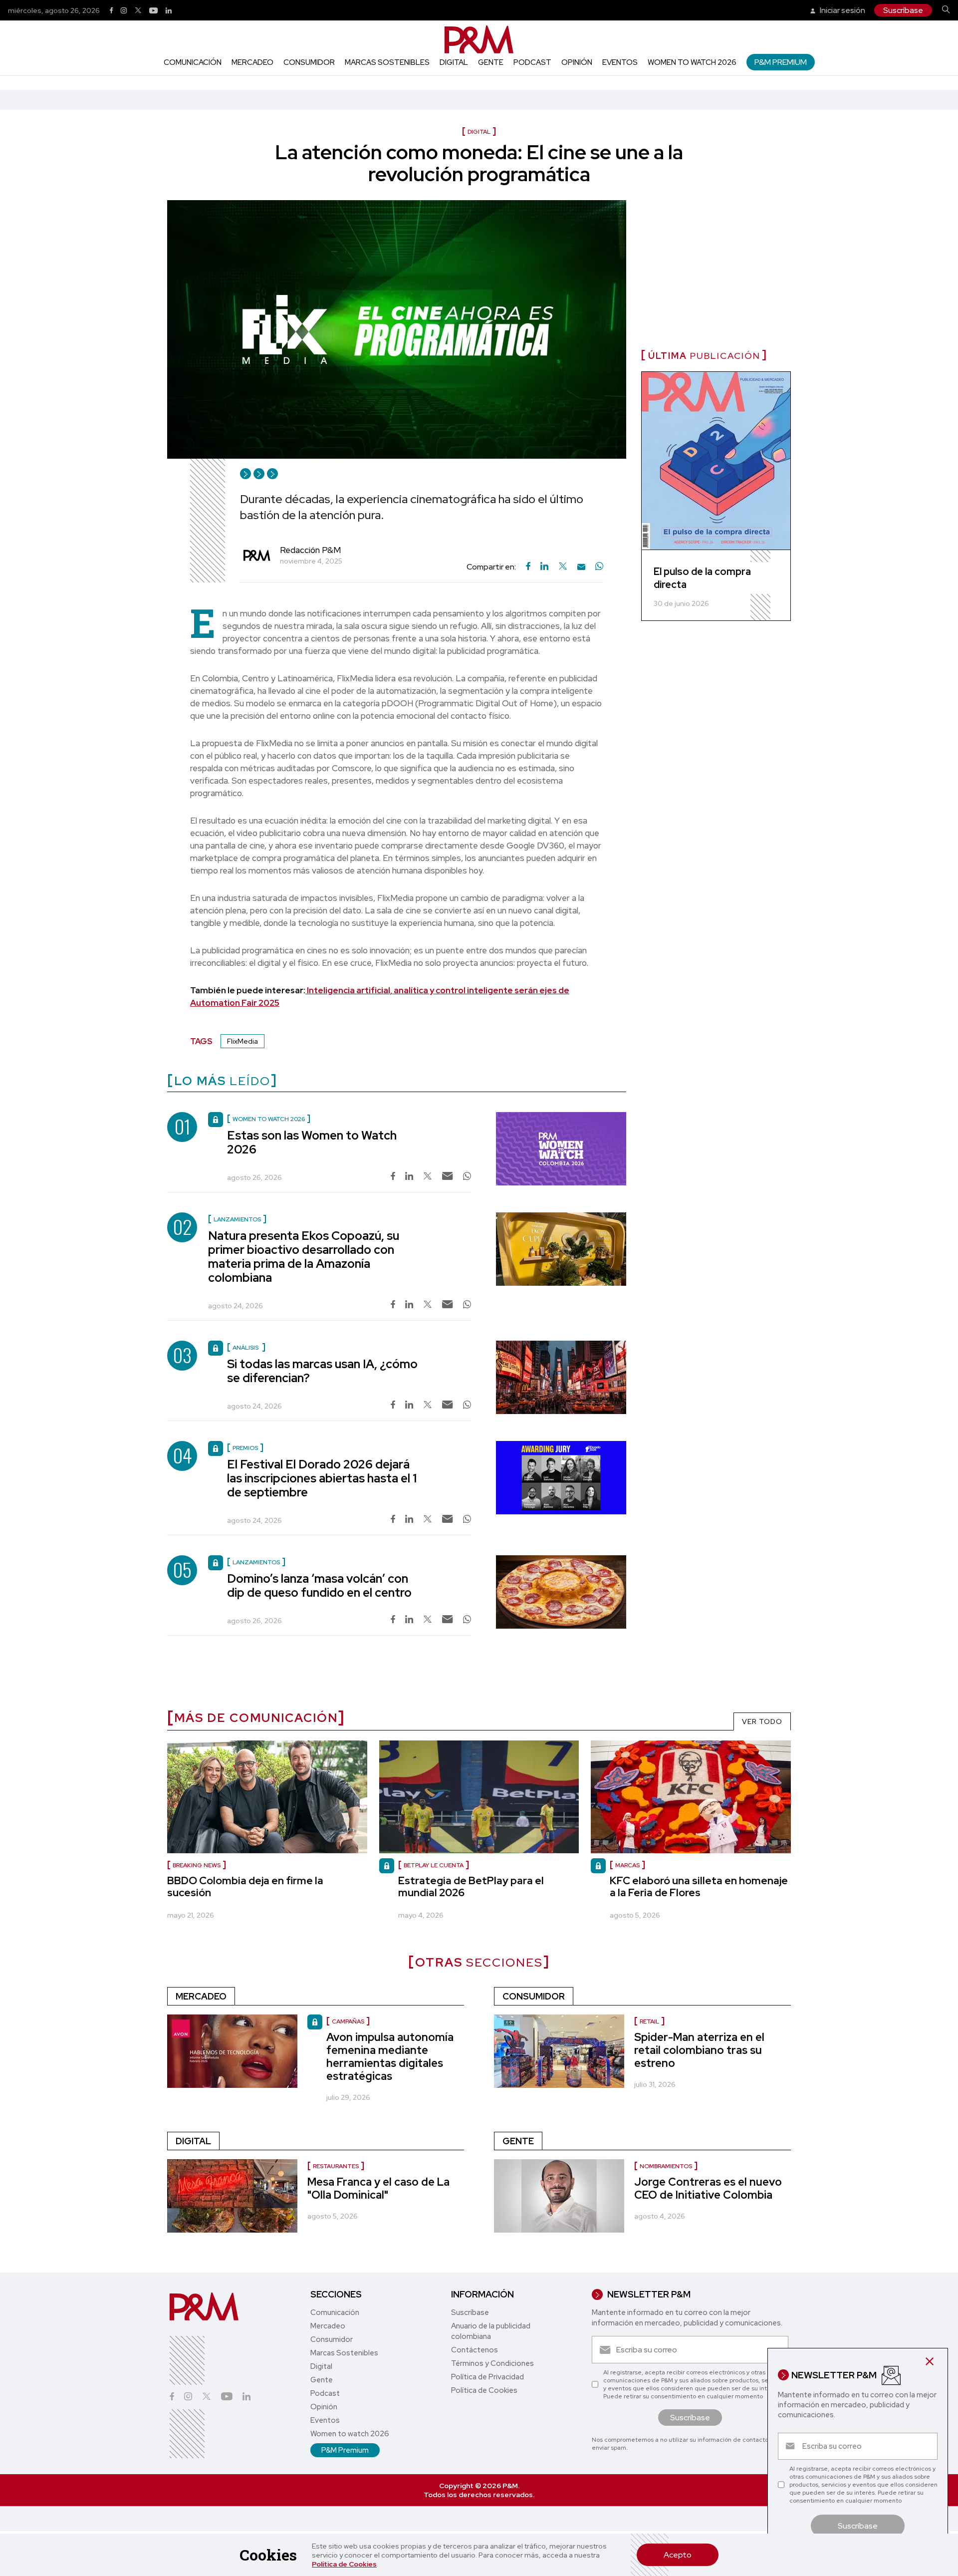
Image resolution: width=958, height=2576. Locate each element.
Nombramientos (666, 2166)
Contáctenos (475, 2350)
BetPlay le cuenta (434, 1865)
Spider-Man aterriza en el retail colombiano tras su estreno (699, 2050)
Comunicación (193, 62)
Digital (454, 62)
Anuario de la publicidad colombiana (491, 2331)
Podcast (532, 62)
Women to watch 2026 (692, 62)
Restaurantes (336, 2166)
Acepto (678, 2555)
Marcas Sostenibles (387, 62)
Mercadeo (252, 62)
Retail (649, 2021)
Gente (491, 62)
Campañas (348, 2021)
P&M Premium (781, 62)
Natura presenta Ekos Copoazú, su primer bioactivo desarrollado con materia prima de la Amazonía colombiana (304, 1257)
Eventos (620, 62)
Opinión (577, 62)
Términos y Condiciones (492, 2363)
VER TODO (762, 1721)
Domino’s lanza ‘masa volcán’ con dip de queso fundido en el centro (319, 1585)
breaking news (197, 1865)
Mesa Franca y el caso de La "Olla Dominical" (378, 2188)
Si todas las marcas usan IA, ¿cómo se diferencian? (322, 1371)
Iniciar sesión (842, 10)
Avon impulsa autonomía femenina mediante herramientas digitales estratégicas (390, 2057)
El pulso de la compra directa (702, 578)
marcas (627, 1865)
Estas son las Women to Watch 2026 (312, 1142)
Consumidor (309, 62)
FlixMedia (242, 1041)
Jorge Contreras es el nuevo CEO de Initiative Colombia (708, 2188)
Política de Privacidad (487, 2377)
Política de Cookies (344, 2564)
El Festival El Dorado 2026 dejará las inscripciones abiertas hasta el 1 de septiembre (322, 1478)
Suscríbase (903, 10)
